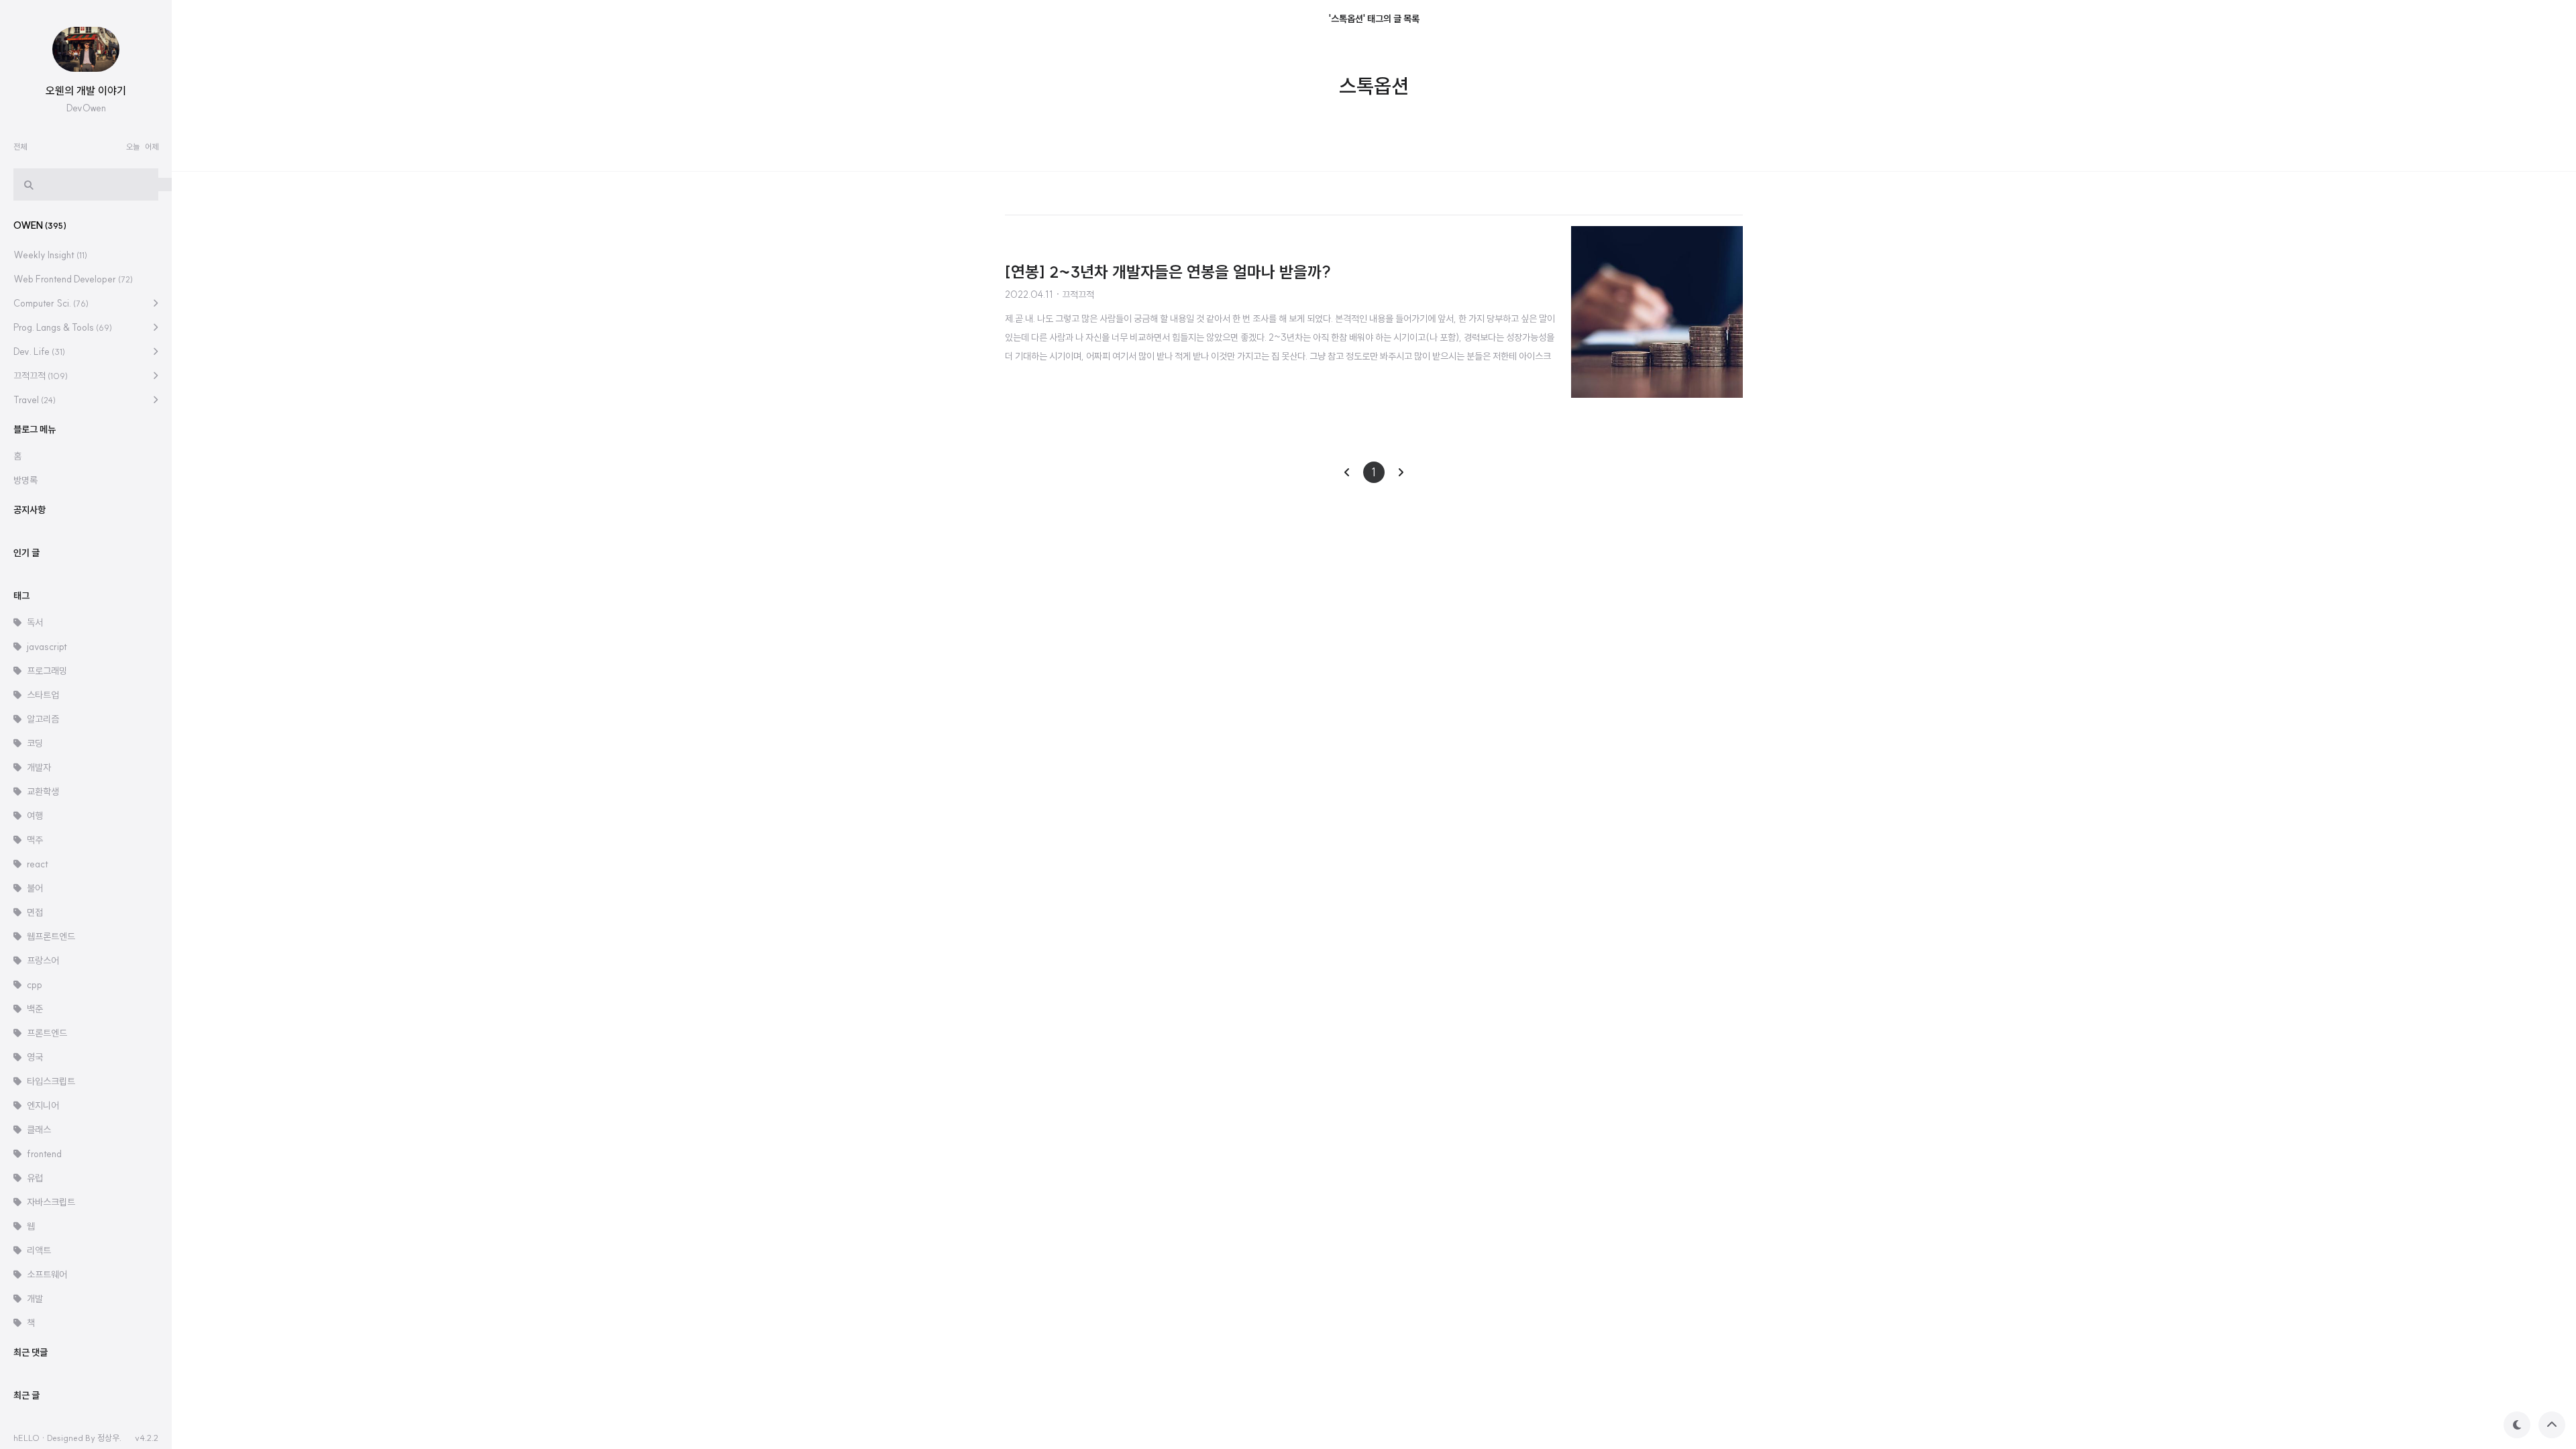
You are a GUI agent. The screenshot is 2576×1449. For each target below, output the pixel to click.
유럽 (35, 1178)
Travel (35, 400)
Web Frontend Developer (73, 279)
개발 (35, 1299)
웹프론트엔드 (51, 936)
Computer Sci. (51, 303)
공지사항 (30, 510)
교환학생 (43, 792)
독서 (35, 623)
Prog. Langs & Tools (63, 327)
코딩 (35, 743)
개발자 (39, 767)
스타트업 (43, 695)
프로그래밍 (47, 671)
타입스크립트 (51, 1081)
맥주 (35, 840)
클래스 (39, 1130)
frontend (44, 1154)
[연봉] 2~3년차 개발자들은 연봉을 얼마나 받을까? (1168, 272)
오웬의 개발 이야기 (86, 91)
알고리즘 (43, 719)
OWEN (40, 225)
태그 (21, 596)
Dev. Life (39, 352)
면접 (35, 912)
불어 (35, 888)
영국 (35, 1057)
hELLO (26, 1438)
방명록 (25, 480)
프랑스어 (43, 961)
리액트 (39, 1250)
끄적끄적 (41, 376)
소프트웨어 (47, 1275)
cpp (35, 985)
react (38, 864)
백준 (35, 1009)
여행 (35, 816)
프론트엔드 (47, 1033)
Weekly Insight (50, 255)
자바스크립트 (51, 1202)
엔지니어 (43, 1106)
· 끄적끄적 (1075, 294)
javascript (47, 647)
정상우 (108, 1438)
